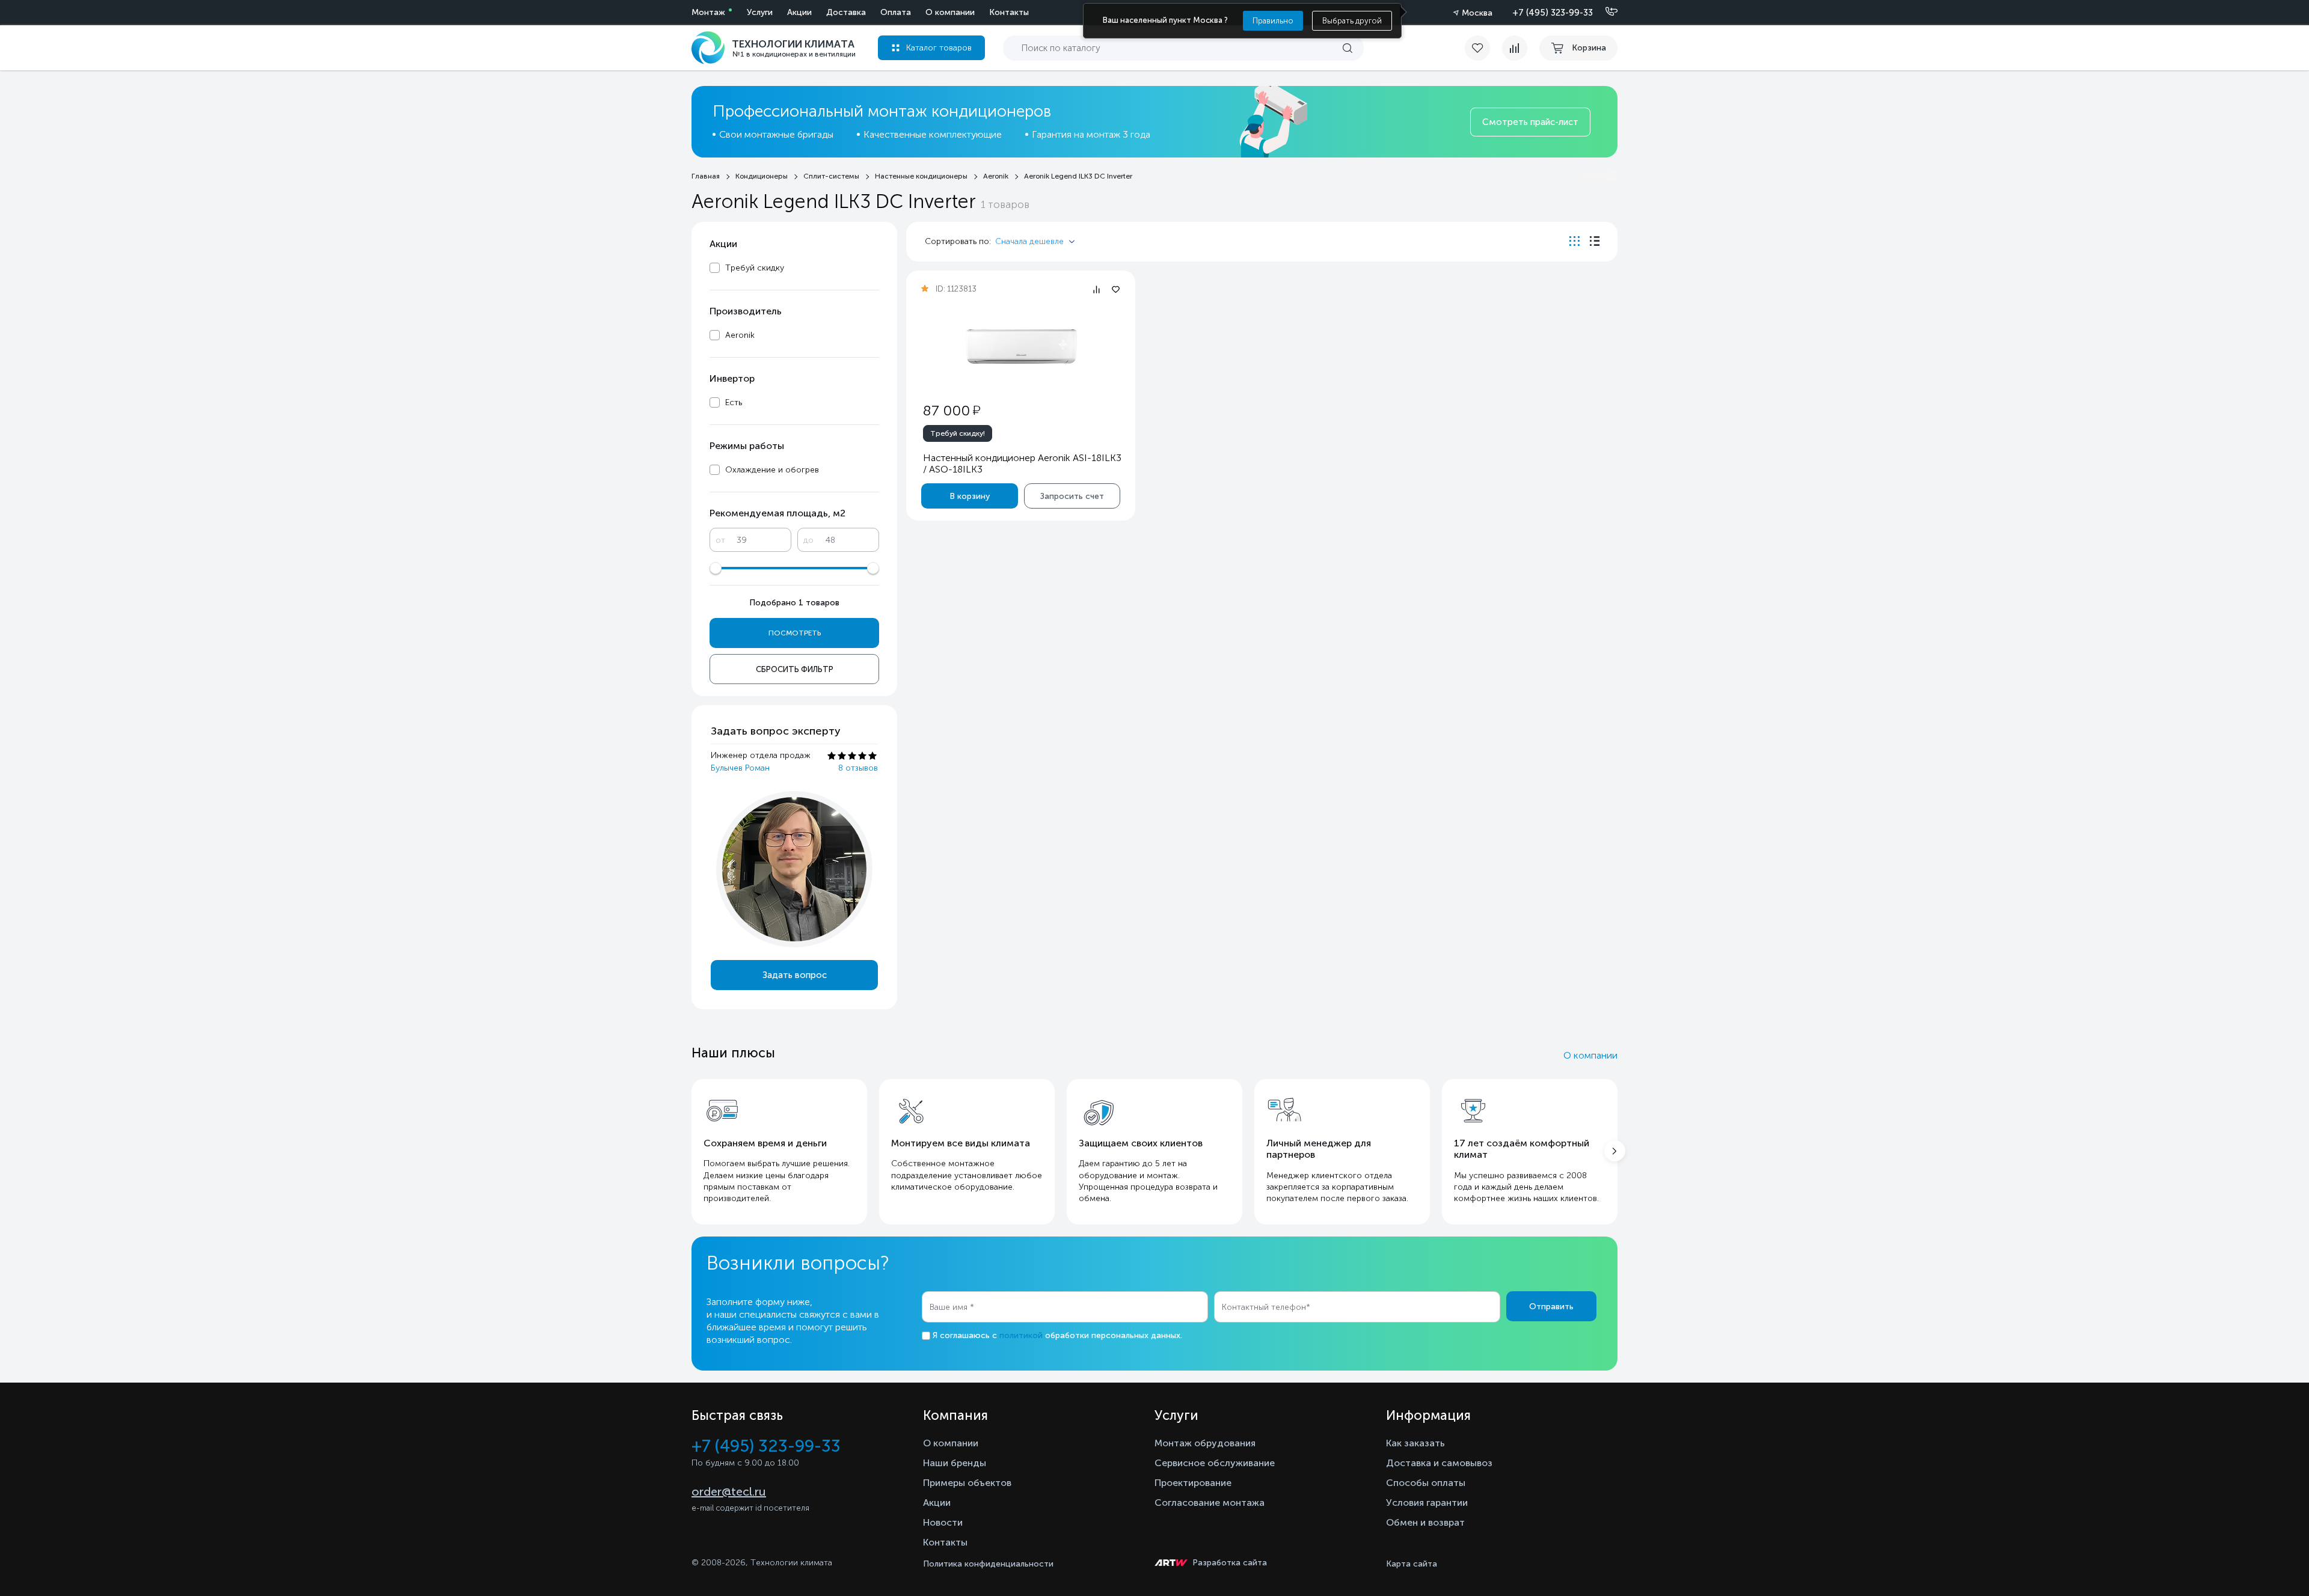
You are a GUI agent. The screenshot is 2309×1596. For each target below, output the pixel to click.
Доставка (846, 12)
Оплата (896, 12)
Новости (943, 1522)
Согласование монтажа (1210, 1503)
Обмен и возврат (1425, 1522)
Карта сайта (1412, 1564)
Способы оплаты (1426, 1483)
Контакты (1009, 12)
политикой (1021, 1335)
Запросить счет (1072, 496)
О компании (950, 12)
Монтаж (708, 12)
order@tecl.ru (729, 1491)
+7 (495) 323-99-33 (1553, 13)
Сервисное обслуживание (1215, 1463)
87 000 (952, 410)
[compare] (1515, 48)
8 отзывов (858, 768)
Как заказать (1415, 1443)
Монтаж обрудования (1205, 1443)
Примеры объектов (967, 1483)
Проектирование (1193, 1483)
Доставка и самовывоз (1439, 1463)
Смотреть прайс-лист (1530, 122)
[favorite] (1483, 48)
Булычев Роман (740, 768)
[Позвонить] (1604, 12)
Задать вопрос (795, 975)
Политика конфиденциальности (988, 1564)
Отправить (1551, 1307)
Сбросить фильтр (795, 669)
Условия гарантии (1427, 1503)
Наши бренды (955, 1463)
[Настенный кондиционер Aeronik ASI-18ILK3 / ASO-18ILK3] (1021, 347)
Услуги (760, 12)
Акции (799, 12)
